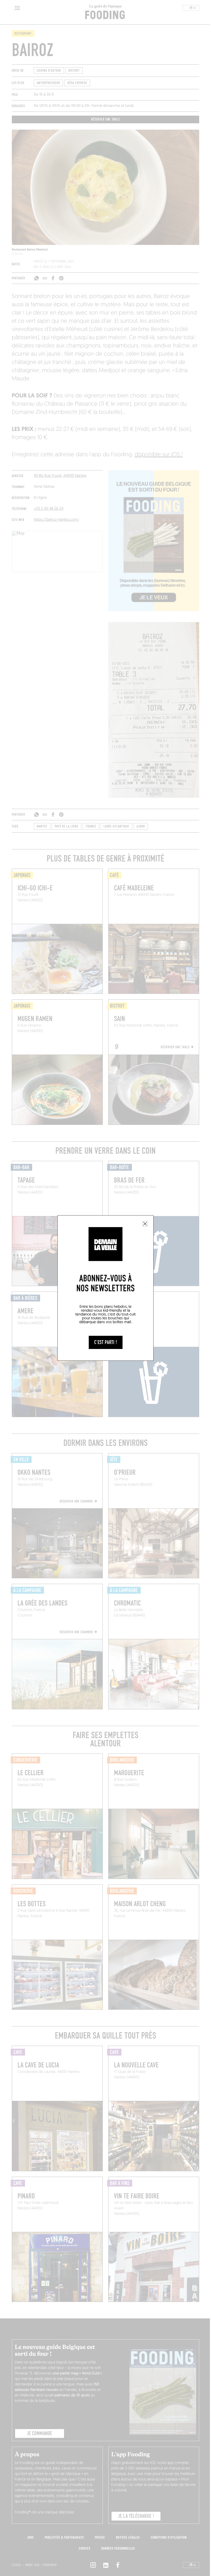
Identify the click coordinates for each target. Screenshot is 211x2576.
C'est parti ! (106, 1342)
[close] (145, 1224)
